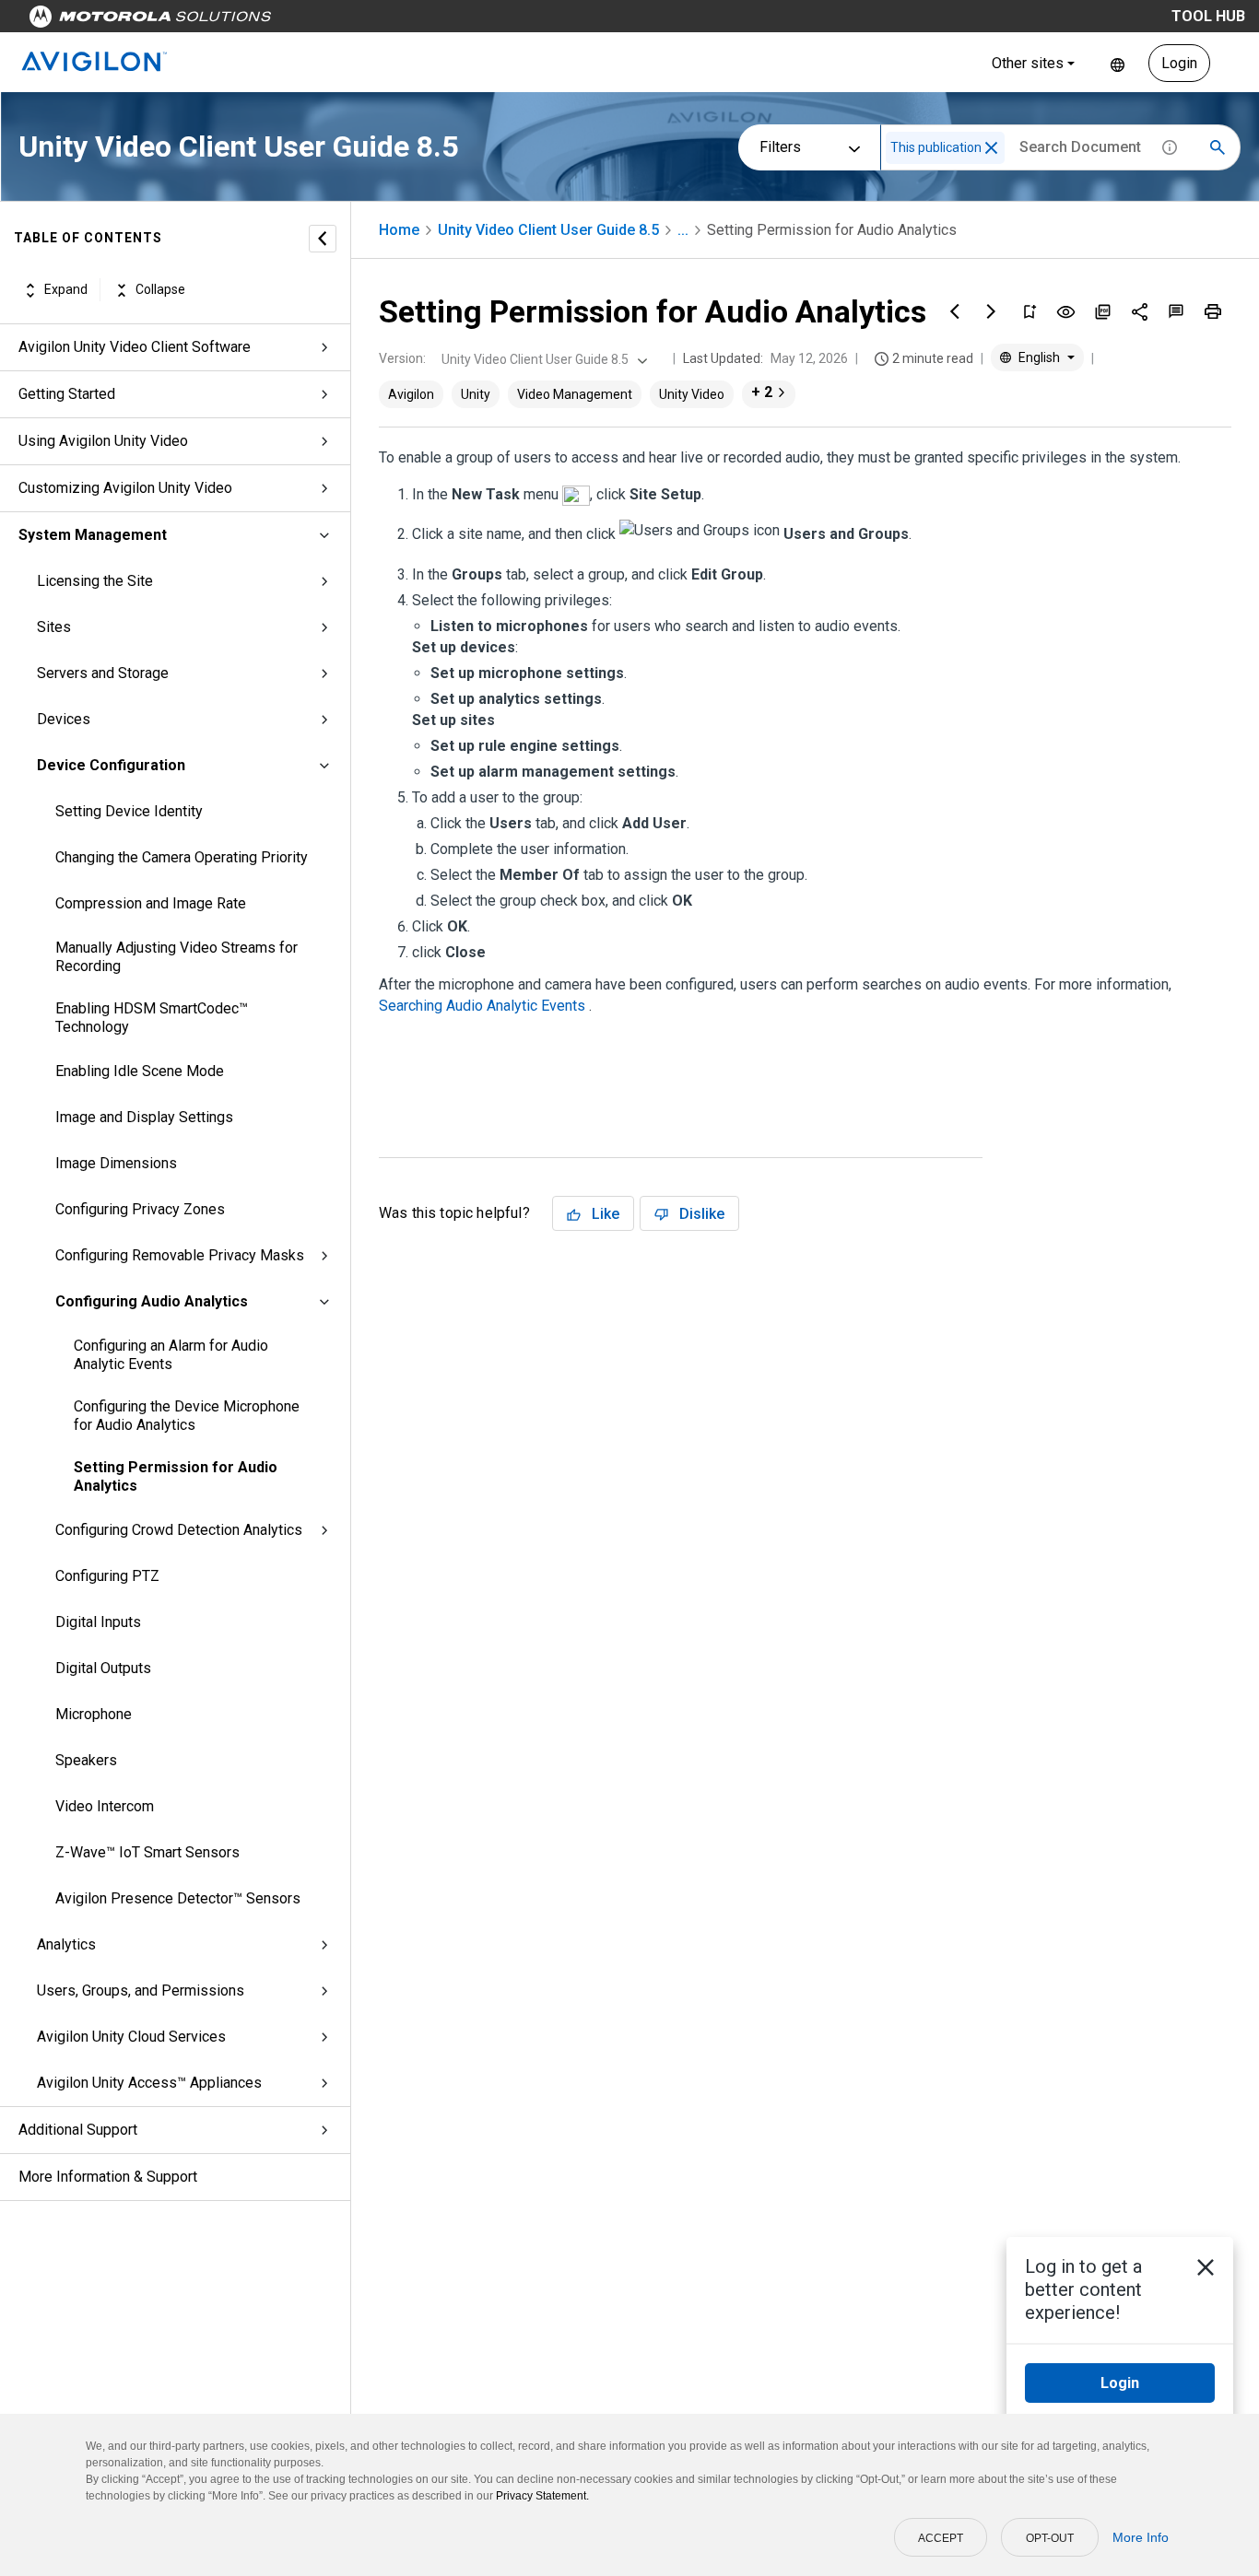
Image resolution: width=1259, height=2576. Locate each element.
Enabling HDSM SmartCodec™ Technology (152, 1018)
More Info (1141, 2537)
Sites (54, 627)
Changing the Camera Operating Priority (182, 857)
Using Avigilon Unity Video (103, 441)
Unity (476, 394)
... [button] (683, 230)
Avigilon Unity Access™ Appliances (149, 2083)
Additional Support (78, 2130)
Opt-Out (1050, 2538)
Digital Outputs (103, 1668)
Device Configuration (111, 765)
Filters (780, 147)
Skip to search (484, 21)
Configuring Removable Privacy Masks (180, 1255)
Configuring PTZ (107, 1576)
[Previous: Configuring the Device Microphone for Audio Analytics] (955, 311)
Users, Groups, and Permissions (141, 1991)
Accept (941, 2538)
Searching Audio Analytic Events (484, 1006)
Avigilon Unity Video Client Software (135, 347)
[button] (991, 148)
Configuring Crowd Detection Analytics (179, 1530)
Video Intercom (105, 1806)
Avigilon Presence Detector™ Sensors (178, 1898)
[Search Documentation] (1218, 147)
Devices (64, 719)
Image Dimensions (116, 1163)
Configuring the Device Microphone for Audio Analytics (187, 1416)
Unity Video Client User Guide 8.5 (548, 230)
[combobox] (542, 359)
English (1118, 63)
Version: (402, 358)
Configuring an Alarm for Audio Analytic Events (171, 1355)
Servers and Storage (103, 673)
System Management (93, 535)
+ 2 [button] (762, 392)
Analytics (66, 1944)
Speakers (86, 1760)
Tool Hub (1208, 16)
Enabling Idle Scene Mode (140, 1071)
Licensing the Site (95, 581)
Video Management (575, 394)
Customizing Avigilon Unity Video (125, 488)
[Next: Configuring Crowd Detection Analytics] (992, 311)
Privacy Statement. (542, 2496)
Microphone (94, 1714)
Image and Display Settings (144, 1117)
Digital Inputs (98, 1622)
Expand (66, 290)
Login (1179, 63)
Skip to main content (352, 21)
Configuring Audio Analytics (152, 1301)
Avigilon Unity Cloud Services (131, 2037)
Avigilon (411, 394)
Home (399, 230)
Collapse (160, 290)
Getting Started (67, 394)
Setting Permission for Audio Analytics (176, 1476)
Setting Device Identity (129, 811)
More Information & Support (108, 2177)
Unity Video (692, 394)
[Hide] (323, 239)
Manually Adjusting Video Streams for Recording (176, 957)
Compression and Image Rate (151, 903)
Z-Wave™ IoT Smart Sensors (147, 1852)
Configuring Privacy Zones (140, 1209)
